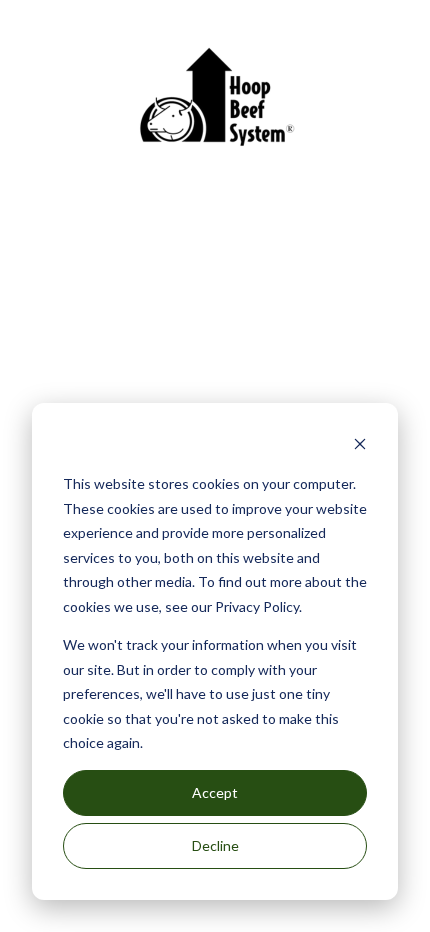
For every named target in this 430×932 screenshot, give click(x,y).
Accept (215, 792)
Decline (215, 845)
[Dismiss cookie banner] (360, 446)
